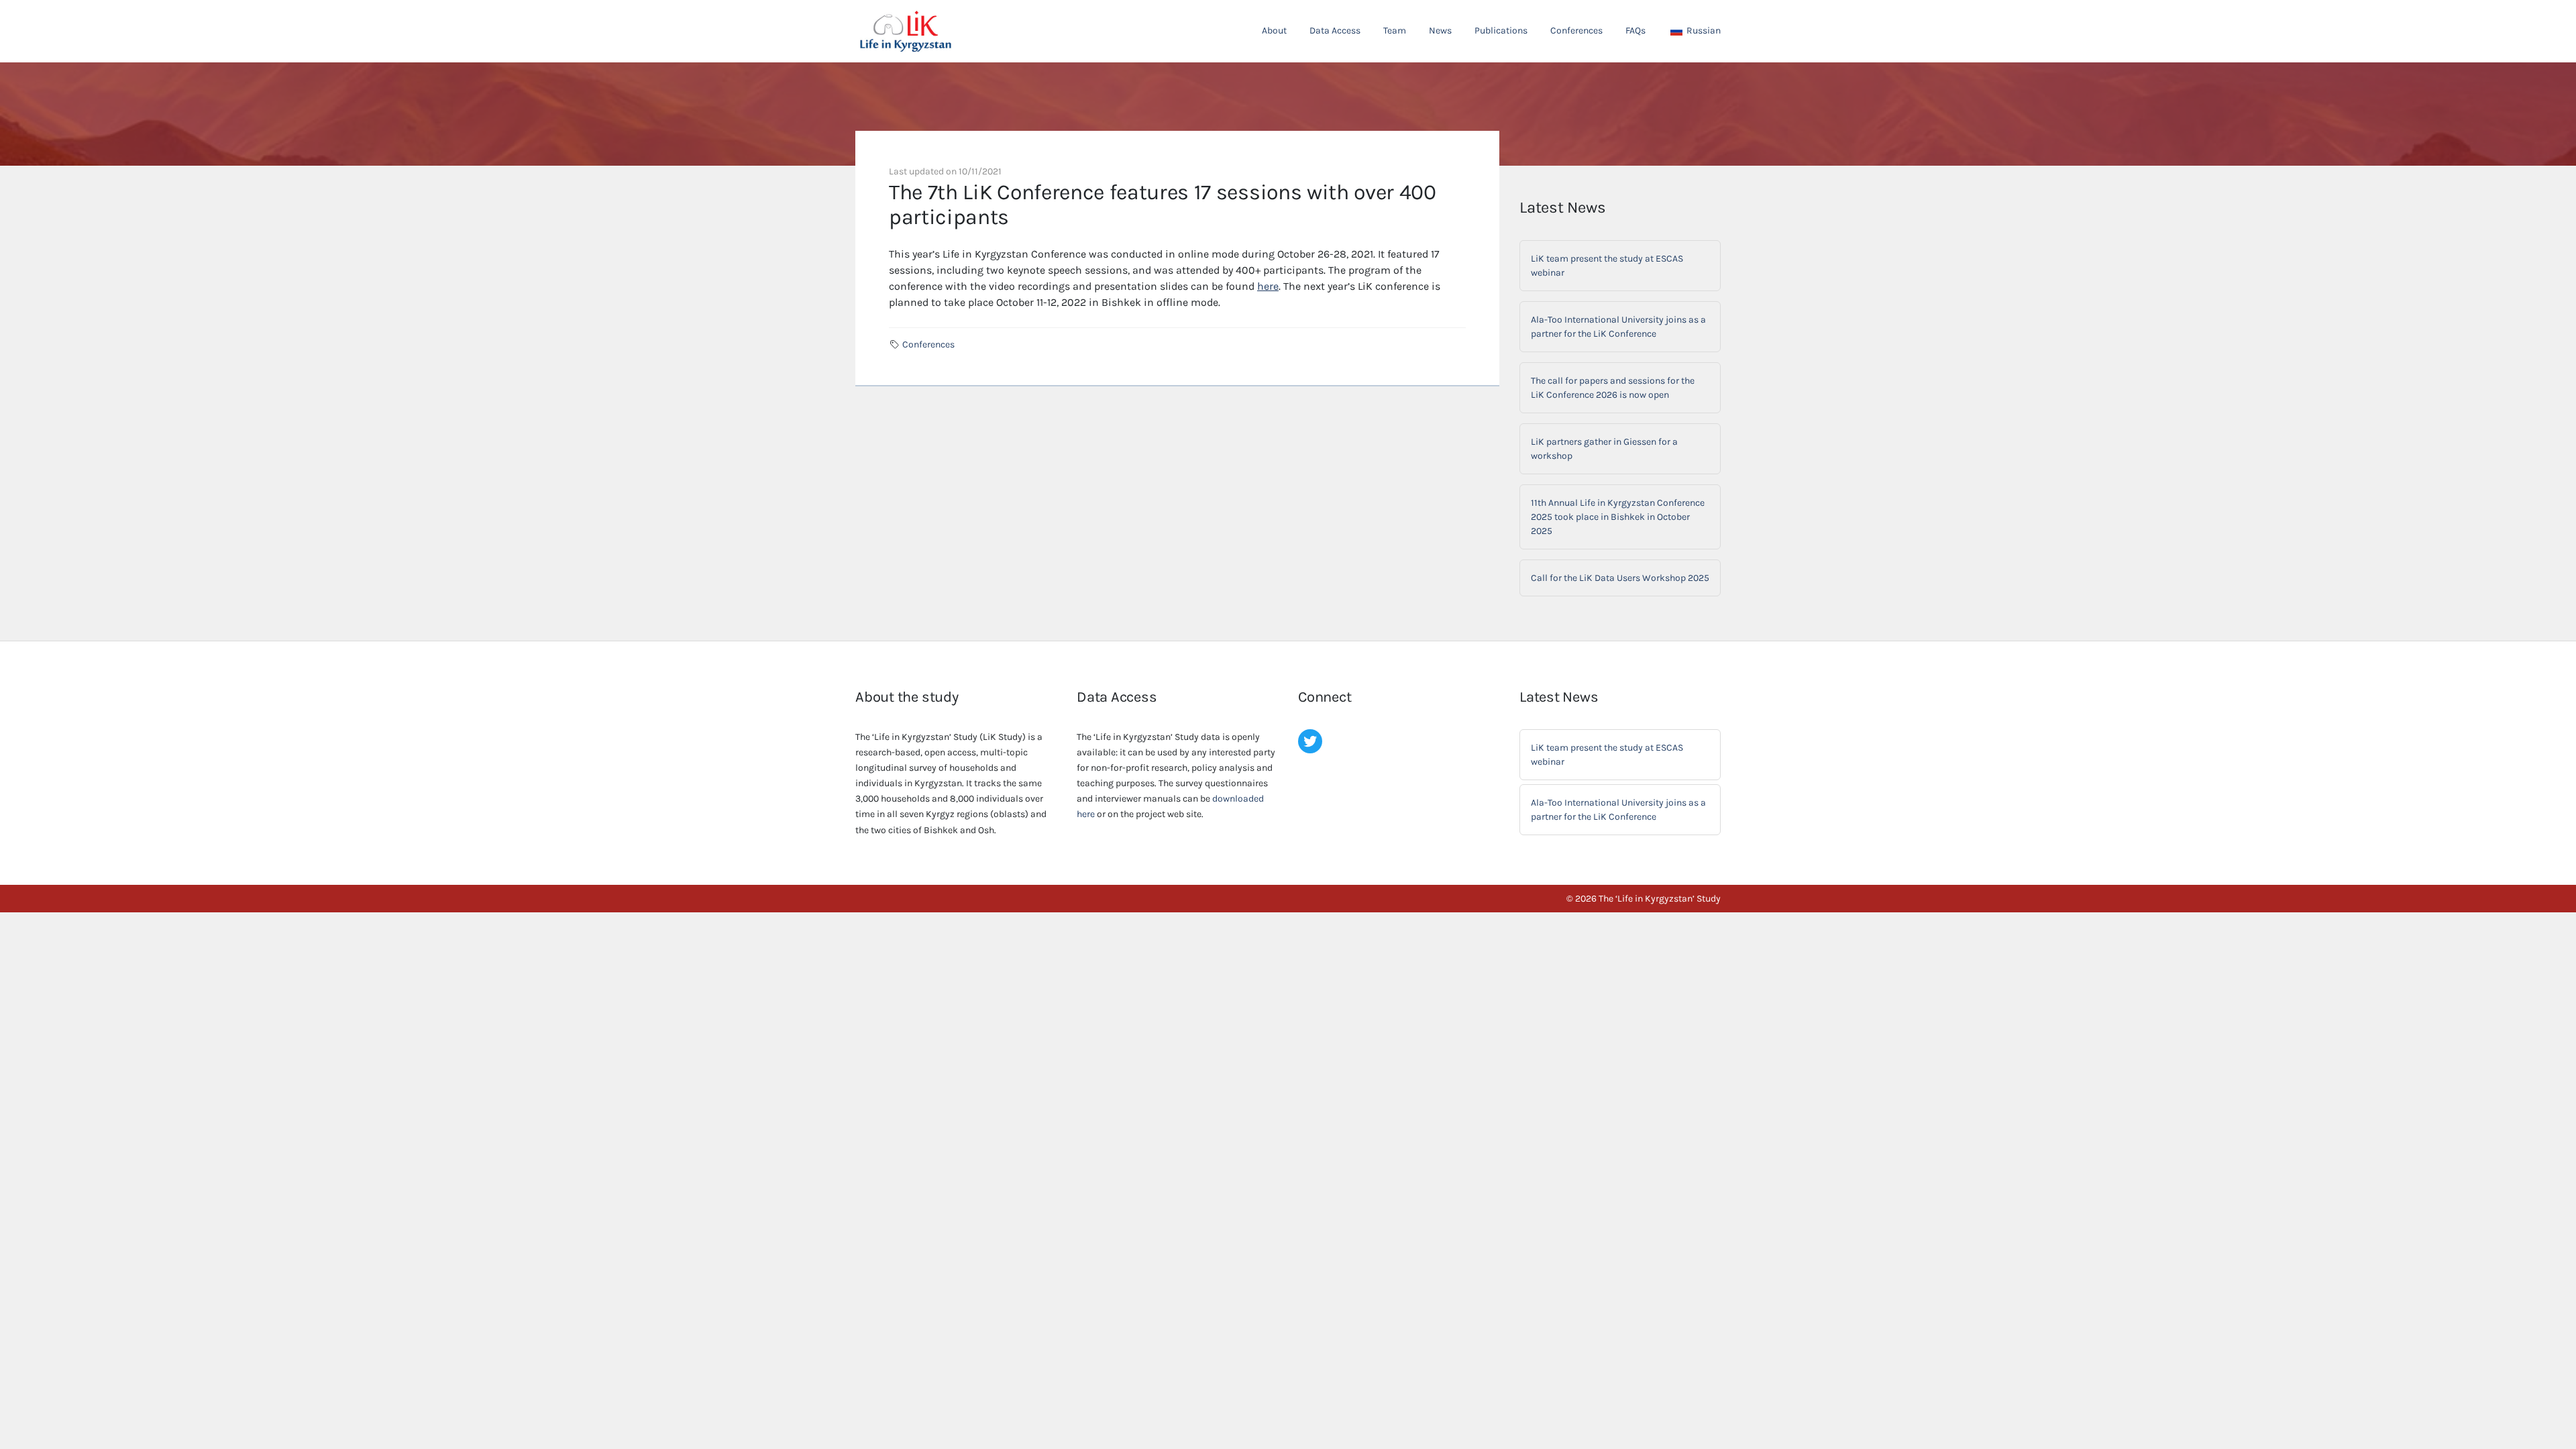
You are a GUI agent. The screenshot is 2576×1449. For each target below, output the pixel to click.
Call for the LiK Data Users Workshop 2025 (1620, 578)
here (1268, 286)
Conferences (1576, 31)
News (1440, 31)
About (1274, 31)
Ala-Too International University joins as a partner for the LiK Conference (1618, 327)
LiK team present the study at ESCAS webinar (1607, 266)
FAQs (1635, 31)
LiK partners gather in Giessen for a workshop (1604, 449)
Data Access (1335, 31)
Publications (1501, 31)
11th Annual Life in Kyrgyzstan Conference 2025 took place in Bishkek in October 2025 (1618, 517)
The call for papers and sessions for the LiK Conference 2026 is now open (1613, 388)
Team (1395, 31)
